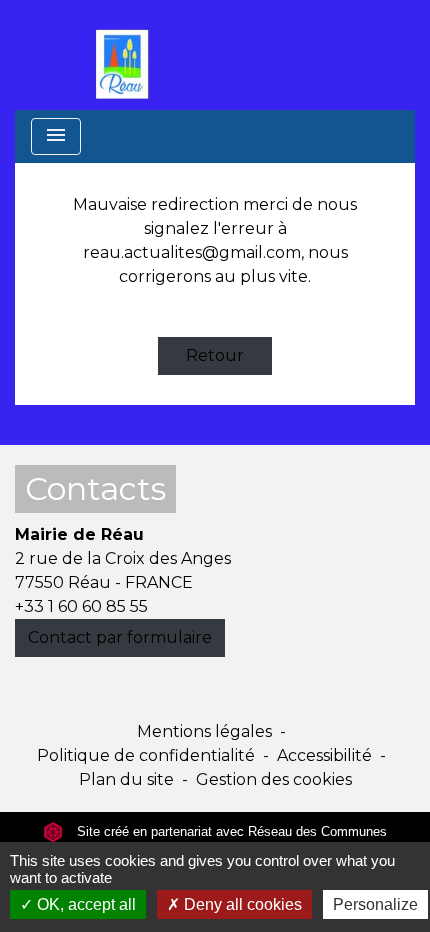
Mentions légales (204, 731)
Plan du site (126, 779)
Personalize (375, 904)
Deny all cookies (241, 904)
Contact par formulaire (120, 637)
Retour (215, 355)
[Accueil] (127, 55)
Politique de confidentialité (146, 755)
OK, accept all (84, 904)
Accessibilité (324, 755)
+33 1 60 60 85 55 (81, 606)
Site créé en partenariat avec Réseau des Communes (230, 831)
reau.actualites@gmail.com (192, 252)
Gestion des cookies (274, 779)
